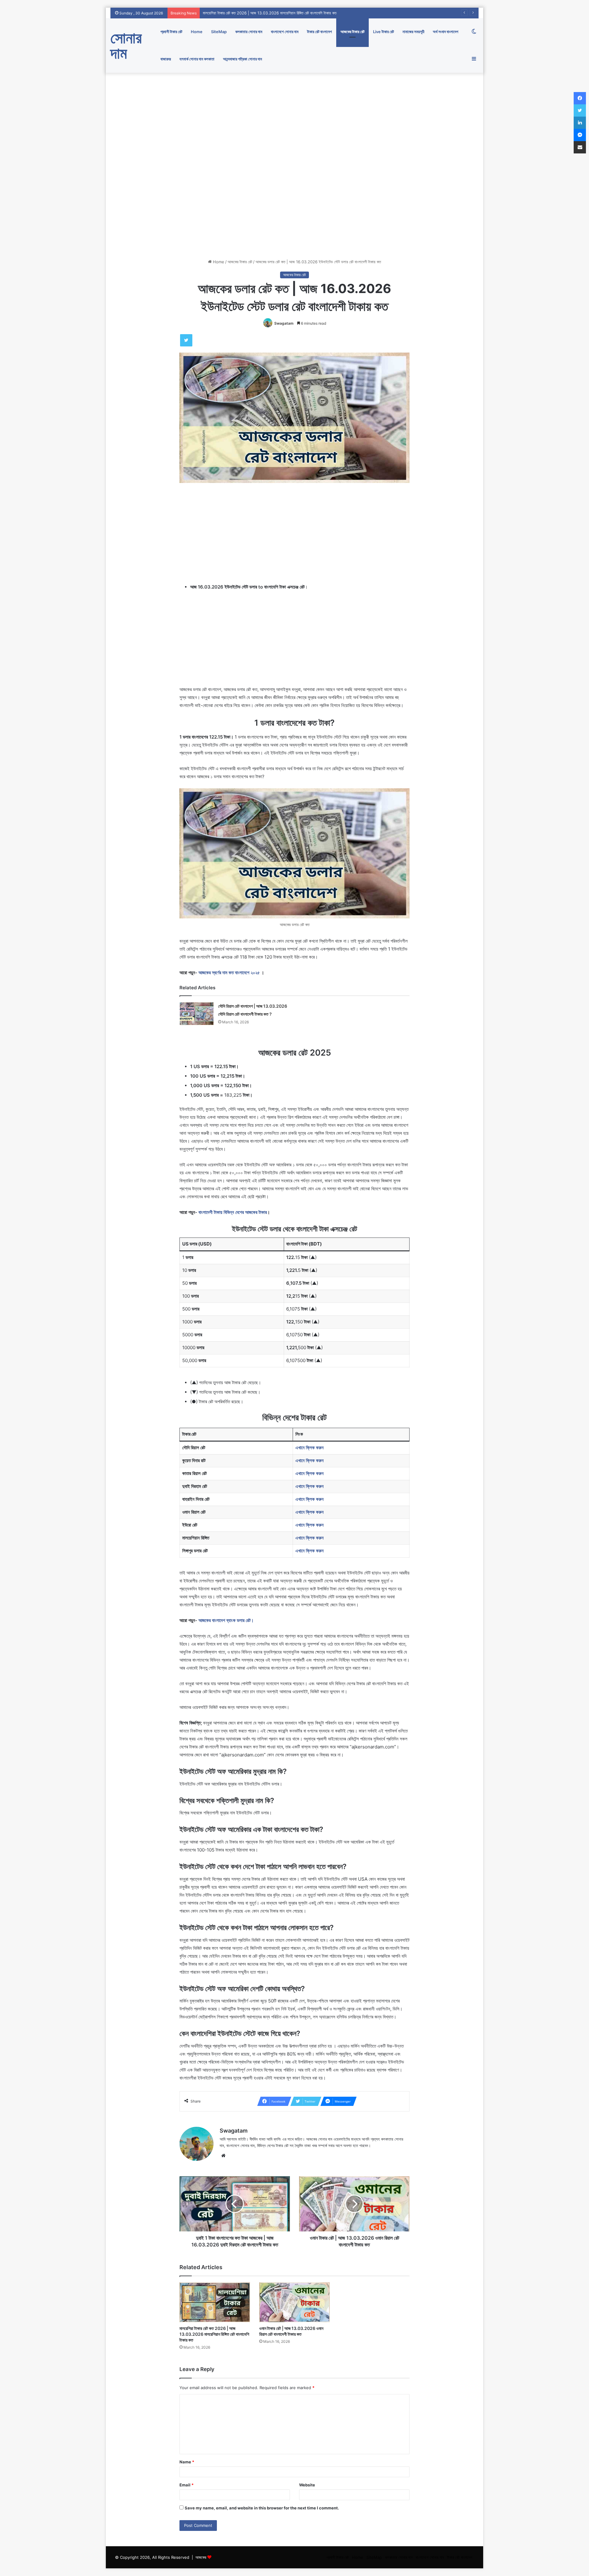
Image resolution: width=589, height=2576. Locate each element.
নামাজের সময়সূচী (413, 32)
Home (197, 32)
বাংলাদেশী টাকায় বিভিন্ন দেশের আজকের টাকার (233, 1212)
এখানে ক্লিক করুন (310, 1448)
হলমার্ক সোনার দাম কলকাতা (197, 59)
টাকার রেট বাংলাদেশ (320, 32)
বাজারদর (166, 59)
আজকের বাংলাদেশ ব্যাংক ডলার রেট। (226, 1620)
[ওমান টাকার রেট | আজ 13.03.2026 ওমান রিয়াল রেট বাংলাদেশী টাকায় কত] (294, 2302)
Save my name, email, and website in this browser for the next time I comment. (262, 2508)
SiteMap (219, 32)
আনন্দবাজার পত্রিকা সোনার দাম (243, 59)
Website (307, 2485)
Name (187, 2462)
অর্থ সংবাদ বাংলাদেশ (446, 32)
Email (187, 2485)
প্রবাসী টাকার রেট (171, 32)
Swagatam (284, 323)
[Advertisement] (294, 118)
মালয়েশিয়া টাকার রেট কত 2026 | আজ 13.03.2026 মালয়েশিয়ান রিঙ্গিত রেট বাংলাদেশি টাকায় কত (214, 2334)
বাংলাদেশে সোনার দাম (285, 32)
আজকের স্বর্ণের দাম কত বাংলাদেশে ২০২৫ (230, 973)
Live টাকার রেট (383, 32)
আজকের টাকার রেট (352, 32)
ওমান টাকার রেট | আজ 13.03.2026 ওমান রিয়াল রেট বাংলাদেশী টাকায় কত (254, 13)
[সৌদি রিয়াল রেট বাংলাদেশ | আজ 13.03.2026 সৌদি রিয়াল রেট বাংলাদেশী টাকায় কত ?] (197, 1014)
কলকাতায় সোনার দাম (249, 32)
